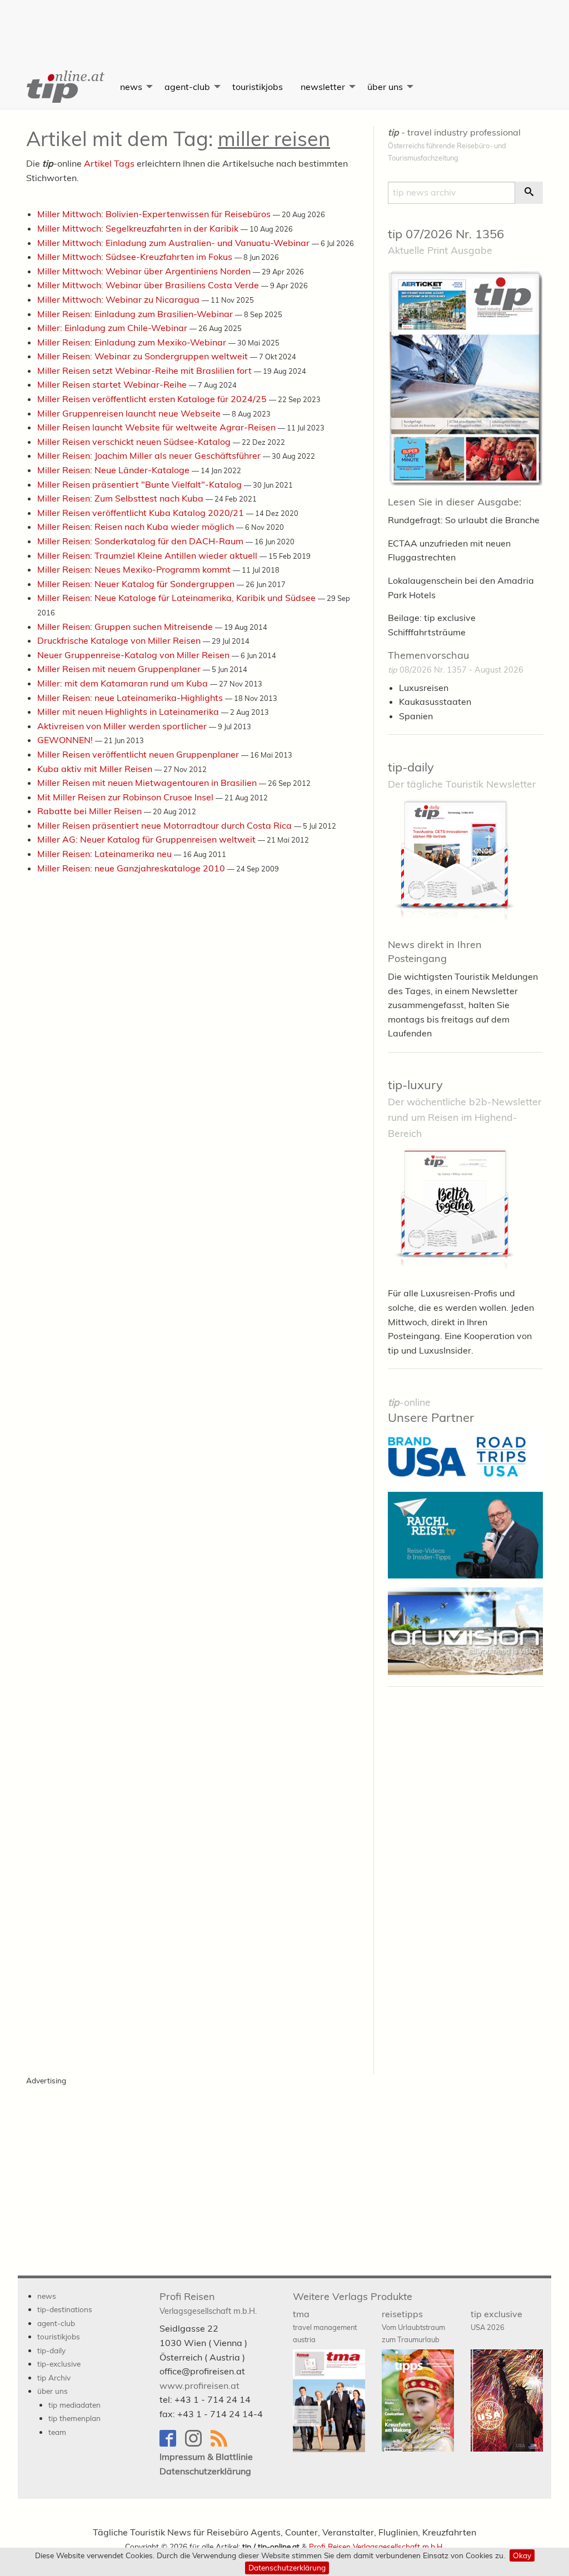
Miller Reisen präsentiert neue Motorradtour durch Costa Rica (166, 825)
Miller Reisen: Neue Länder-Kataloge (114, 470)
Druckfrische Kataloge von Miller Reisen (120, 640)
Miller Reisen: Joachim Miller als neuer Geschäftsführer (150, 455)
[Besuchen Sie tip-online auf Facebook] (172, 2444)
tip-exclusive (59, 2364)
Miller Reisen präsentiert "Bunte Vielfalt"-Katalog (141, 484)
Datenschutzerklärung (287, 2567)
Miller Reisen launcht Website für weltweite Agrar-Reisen (158, 427)
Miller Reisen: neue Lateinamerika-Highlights (131, 698)
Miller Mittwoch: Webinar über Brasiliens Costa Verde (149, 285)
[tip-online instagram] (198, 2444)
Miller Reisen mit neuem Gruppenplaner (120, 669)
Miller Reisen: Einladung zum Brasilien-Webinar (136, 314)
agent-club (187, 87)
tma (325, 2326)
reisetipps (413, 2326)
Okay (522, 2555)
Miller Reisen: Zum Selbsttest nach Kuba (121, 498)
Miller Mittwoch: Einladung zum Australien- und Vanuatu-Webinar (174, 243)
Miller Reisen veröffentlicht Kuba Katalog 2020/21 (142, 513)
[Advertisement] (284, 25)
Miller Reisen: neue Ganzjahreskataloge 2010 (132, 868)
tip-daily (411, 767)
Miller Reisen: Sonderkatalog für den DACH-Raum (141, 541)
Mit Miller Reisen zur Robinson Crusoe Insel (126, 797)
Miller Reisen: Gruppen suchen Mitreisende (126, 627)
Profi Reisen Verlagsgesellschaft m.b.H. (376, 2546)
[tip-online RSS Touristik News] (222, 2444)
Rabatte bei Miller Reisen (91, 811)
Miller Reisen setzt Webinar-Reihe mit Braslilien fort (146, 370)
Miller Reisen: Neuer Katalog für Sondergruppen (137, 584)
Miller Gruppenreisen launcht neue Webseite (130, 413)
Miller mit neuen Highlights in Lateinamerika (129, 711)
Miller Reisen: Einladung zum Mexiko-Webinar (133, 342)
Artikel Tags (109, 163)
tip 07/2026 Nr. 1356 (446, 234)
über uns (385, 87)
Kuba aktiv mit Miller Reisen (96, 769)
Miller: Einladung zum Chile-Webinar (113, 328)
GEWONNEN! (66, 740)
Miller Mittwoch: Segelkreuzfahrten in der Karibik (139, 228)
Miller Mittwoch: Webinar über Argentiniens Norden (145, 271)
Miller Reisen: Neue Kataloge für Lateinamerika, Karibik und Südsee (178, 598)
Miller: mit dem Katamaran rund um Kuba (124, 683)
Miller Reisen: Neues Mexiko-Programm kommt (135, 569)
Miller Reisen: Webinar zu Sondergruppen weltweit (144, 356)
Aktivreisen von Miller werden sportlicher (123, 726)
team (57, 2432)
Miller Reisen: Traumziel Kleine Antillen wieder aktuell (148, 555)
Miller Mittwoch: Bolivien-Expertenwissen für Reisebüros (155, 214)
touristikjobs (258, 87)
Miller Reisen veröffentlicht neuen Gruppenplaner (139, 754)
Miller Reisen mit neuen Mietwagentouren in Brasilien (148, 783)
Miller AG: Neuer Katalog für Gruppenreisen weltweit (148, 839)
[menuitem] (64, 87)
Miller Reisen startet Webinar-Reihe (113, 384)
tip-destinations (65, 2309)
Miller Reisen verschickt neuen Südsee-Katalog (135, 442)
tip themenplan (74, 2418)
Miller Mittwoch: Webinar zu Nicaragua (119, 299)
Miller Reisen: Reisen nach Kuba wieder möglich (137, 527)
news (131, 87)
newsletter (323, 87)
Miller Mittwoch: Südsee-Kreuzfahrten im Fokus (136, 257)
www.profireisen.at (199, 2385)
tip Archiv (54, 2377)
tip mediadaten (74, 2405)
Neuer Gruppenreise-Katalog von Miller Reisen (134, 655)
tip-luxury (415, 1085)
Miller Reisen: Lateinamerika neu (106, 854)
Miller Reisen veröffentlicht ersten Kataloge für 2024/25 (153, 399)
